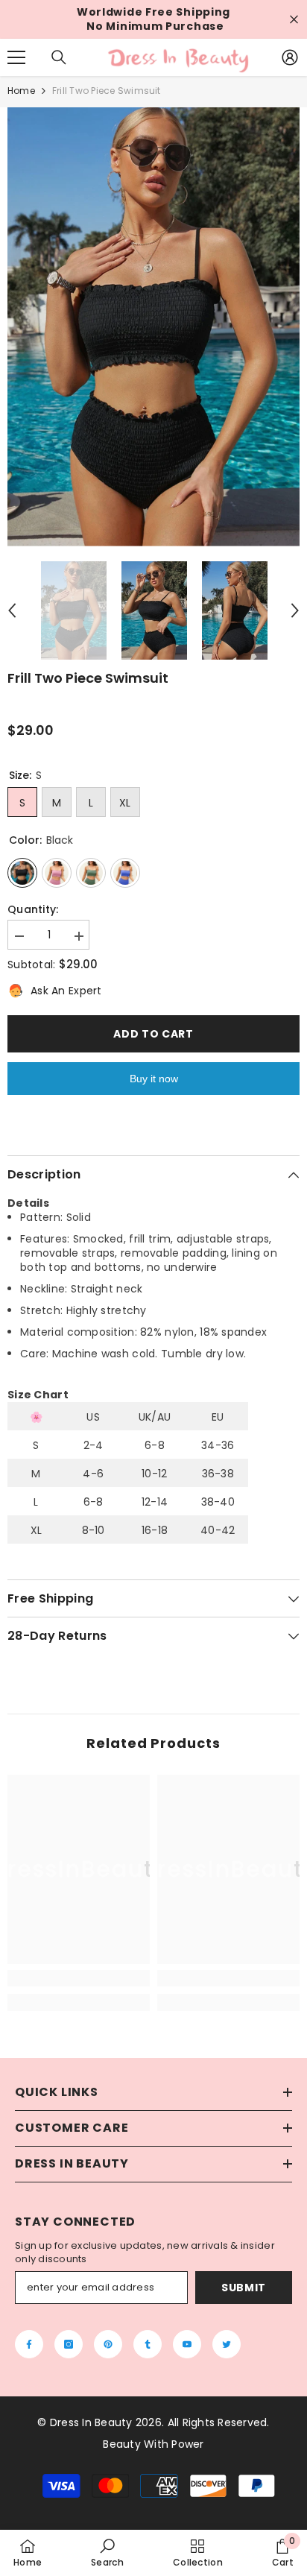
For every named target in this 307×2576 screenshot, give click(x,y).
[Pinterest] (108, 2344)
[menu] (16, 57)
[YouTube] (187, 2344)
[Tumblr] (148, 2344)
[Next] (295, 610)
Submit (244, 2288)
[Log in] (290, 57)
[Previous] (12, 610)
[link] (79, 1978)
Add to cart (153, 1034)
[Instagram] (69, 2344)
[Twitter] (227, 2344)
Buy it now (154, 1079)
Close (294, 20)
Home (21, 91)
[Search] (59, 57)
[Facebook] (29, 2344)
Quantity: (33, 910)
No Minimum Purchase (155, 26)
